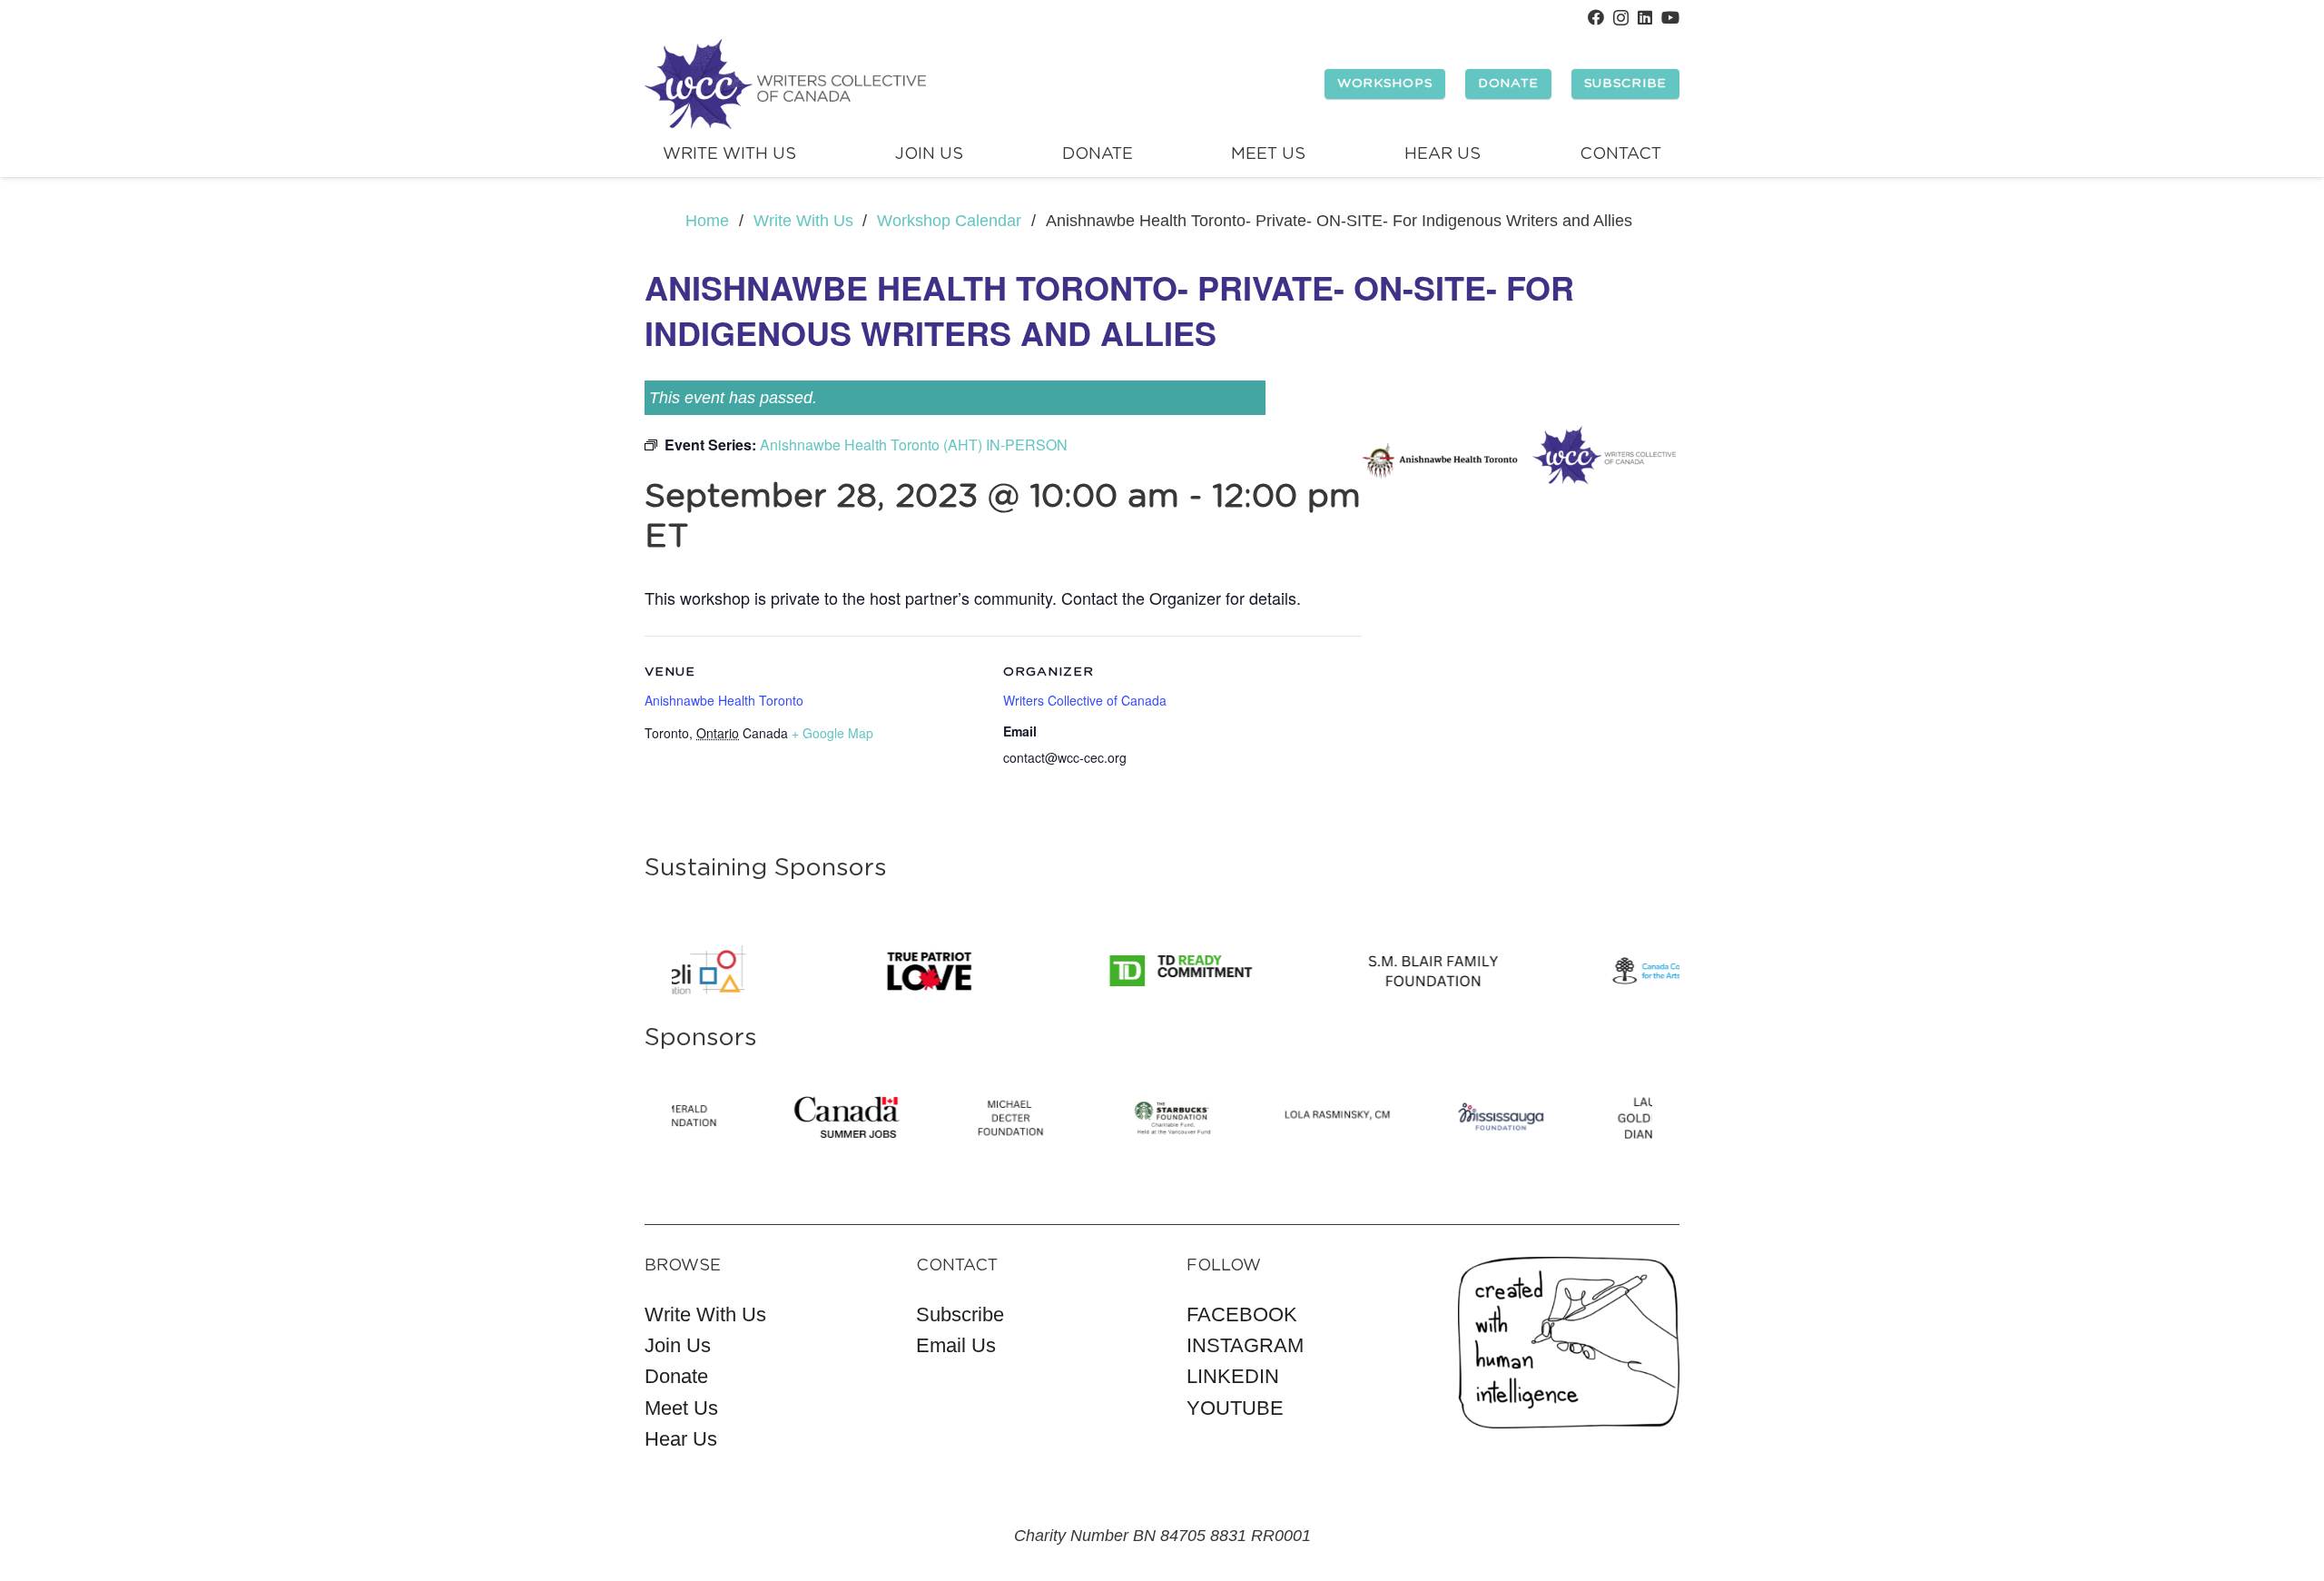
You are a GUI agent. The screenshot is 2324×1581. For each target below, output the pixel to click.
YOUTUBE (1235, 1408)
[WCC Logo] (785, 84)
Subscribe (960, 1314)
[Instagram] (1621, 18)
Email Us (956, 1345)
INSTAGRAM (1245, 1345)
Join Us (678, 1345)
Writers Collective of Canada (1085, 700)
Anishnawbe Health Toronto (724, 700)
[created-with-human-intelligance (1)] (1569, 1343)
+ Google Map (832, 733)
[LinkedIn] (1645, 17)
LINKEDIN (1233, 1376)
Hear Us (681, 1439)
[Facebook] (1596, 17)
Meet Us (681, 1408)
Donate (676, 1376)
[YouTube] (1670, 17)
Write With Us (705, 1314)
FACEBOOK (1242, 1314)
